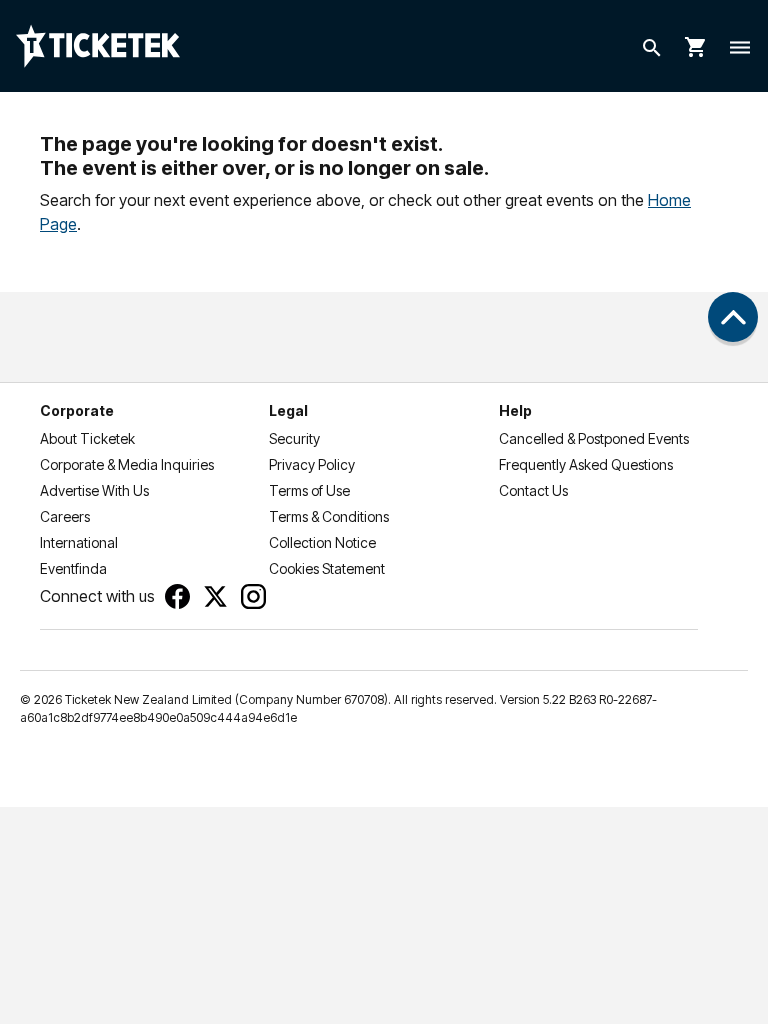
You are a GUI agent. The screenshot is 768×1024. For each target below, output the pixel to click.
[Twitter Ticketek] (215, 596)
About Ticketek (87, 438)
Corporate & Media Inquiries (127, 464)
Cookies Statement (327, 568)
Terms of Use (309, 490)
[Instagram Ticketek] (253, 596)
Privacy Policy (312, 464)
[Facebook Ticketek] (177, 596)
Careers (65, 516)
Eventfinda (73, 568)
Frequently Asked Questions (586, 464)
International (79, 542)
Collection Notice (322, 542)
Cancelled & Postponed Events (594, 438)
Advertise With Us (94, 490)
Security (294, 438)
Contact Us (533, 490)
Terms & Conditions (329, 516)
